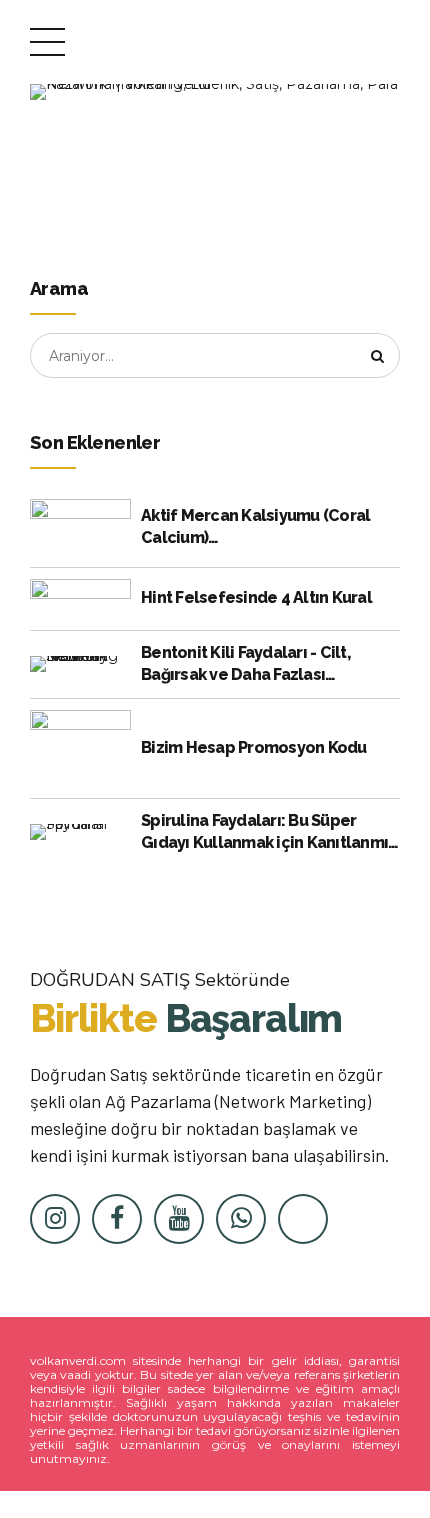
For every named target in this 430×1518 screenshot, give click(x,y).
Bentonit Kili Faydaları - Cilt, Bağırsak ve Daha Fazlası (245, 663)
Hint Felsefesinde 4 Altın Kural (256, 597)
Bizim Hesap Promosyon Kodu (254, 747)
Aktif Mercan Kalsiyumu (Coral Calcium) (255, 526)
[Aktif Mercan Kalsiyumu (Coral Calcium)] (80, 527)
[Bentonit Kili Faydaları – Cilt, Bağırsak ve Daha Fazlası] (80, 664)
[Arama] (378, 356)
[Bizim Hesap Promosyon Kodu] (80, 748)
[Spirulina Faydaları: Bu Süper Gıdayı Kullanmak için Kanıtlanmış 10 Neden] (80, 832)
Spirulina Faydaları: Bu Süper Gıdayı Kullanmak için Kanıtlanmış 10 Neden (268, 833)
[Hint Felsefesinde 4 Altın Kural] (80, 599)
